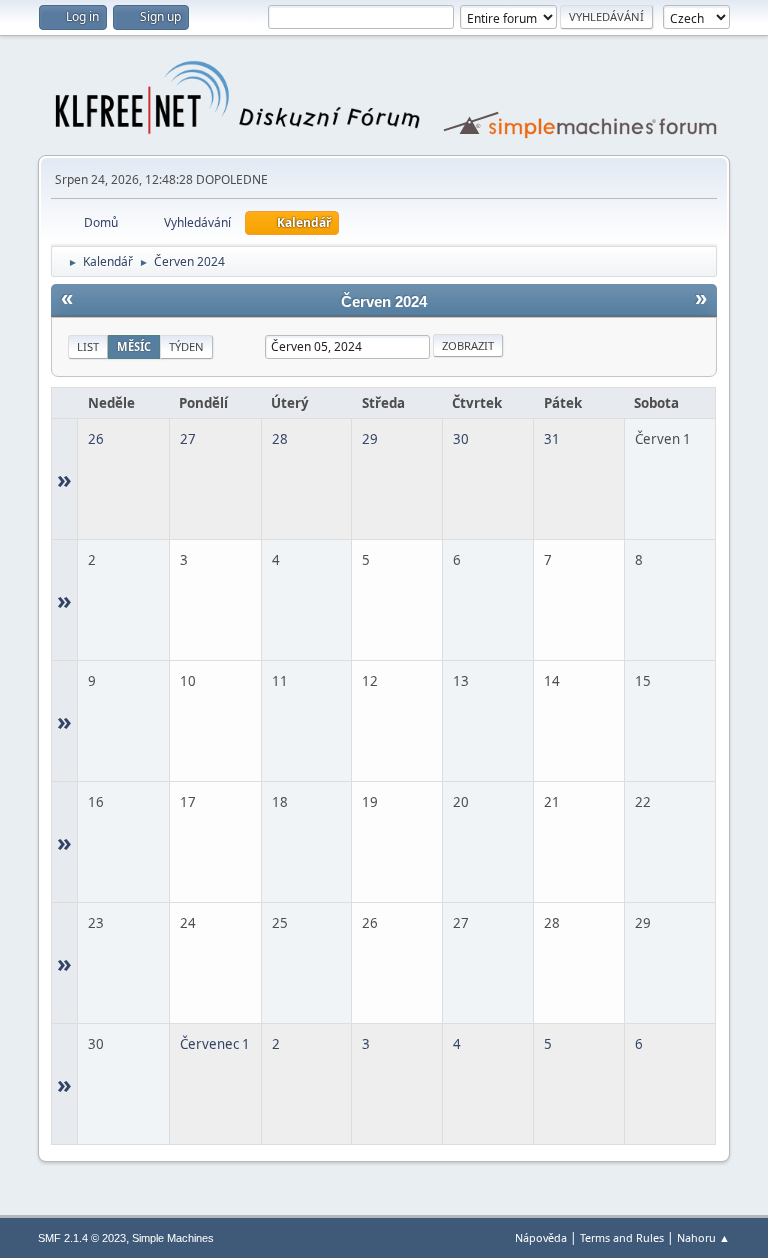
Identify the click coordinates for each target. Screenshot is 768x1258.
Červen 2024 (384, 302)
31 (552, 439)
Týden (186, 346)
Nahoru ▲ (703, 1237)
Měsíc (134, 346)
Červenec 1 (215, 1044)
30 (461, 439)
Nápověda (541, 1237)
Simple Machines (173, 1238)
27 (188, 439)
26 (96, 439)
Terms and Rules (622, 1237)
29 (370, 439)
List (88, 346)
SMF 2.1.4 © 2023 (82, 1238)
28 (280, 439)
